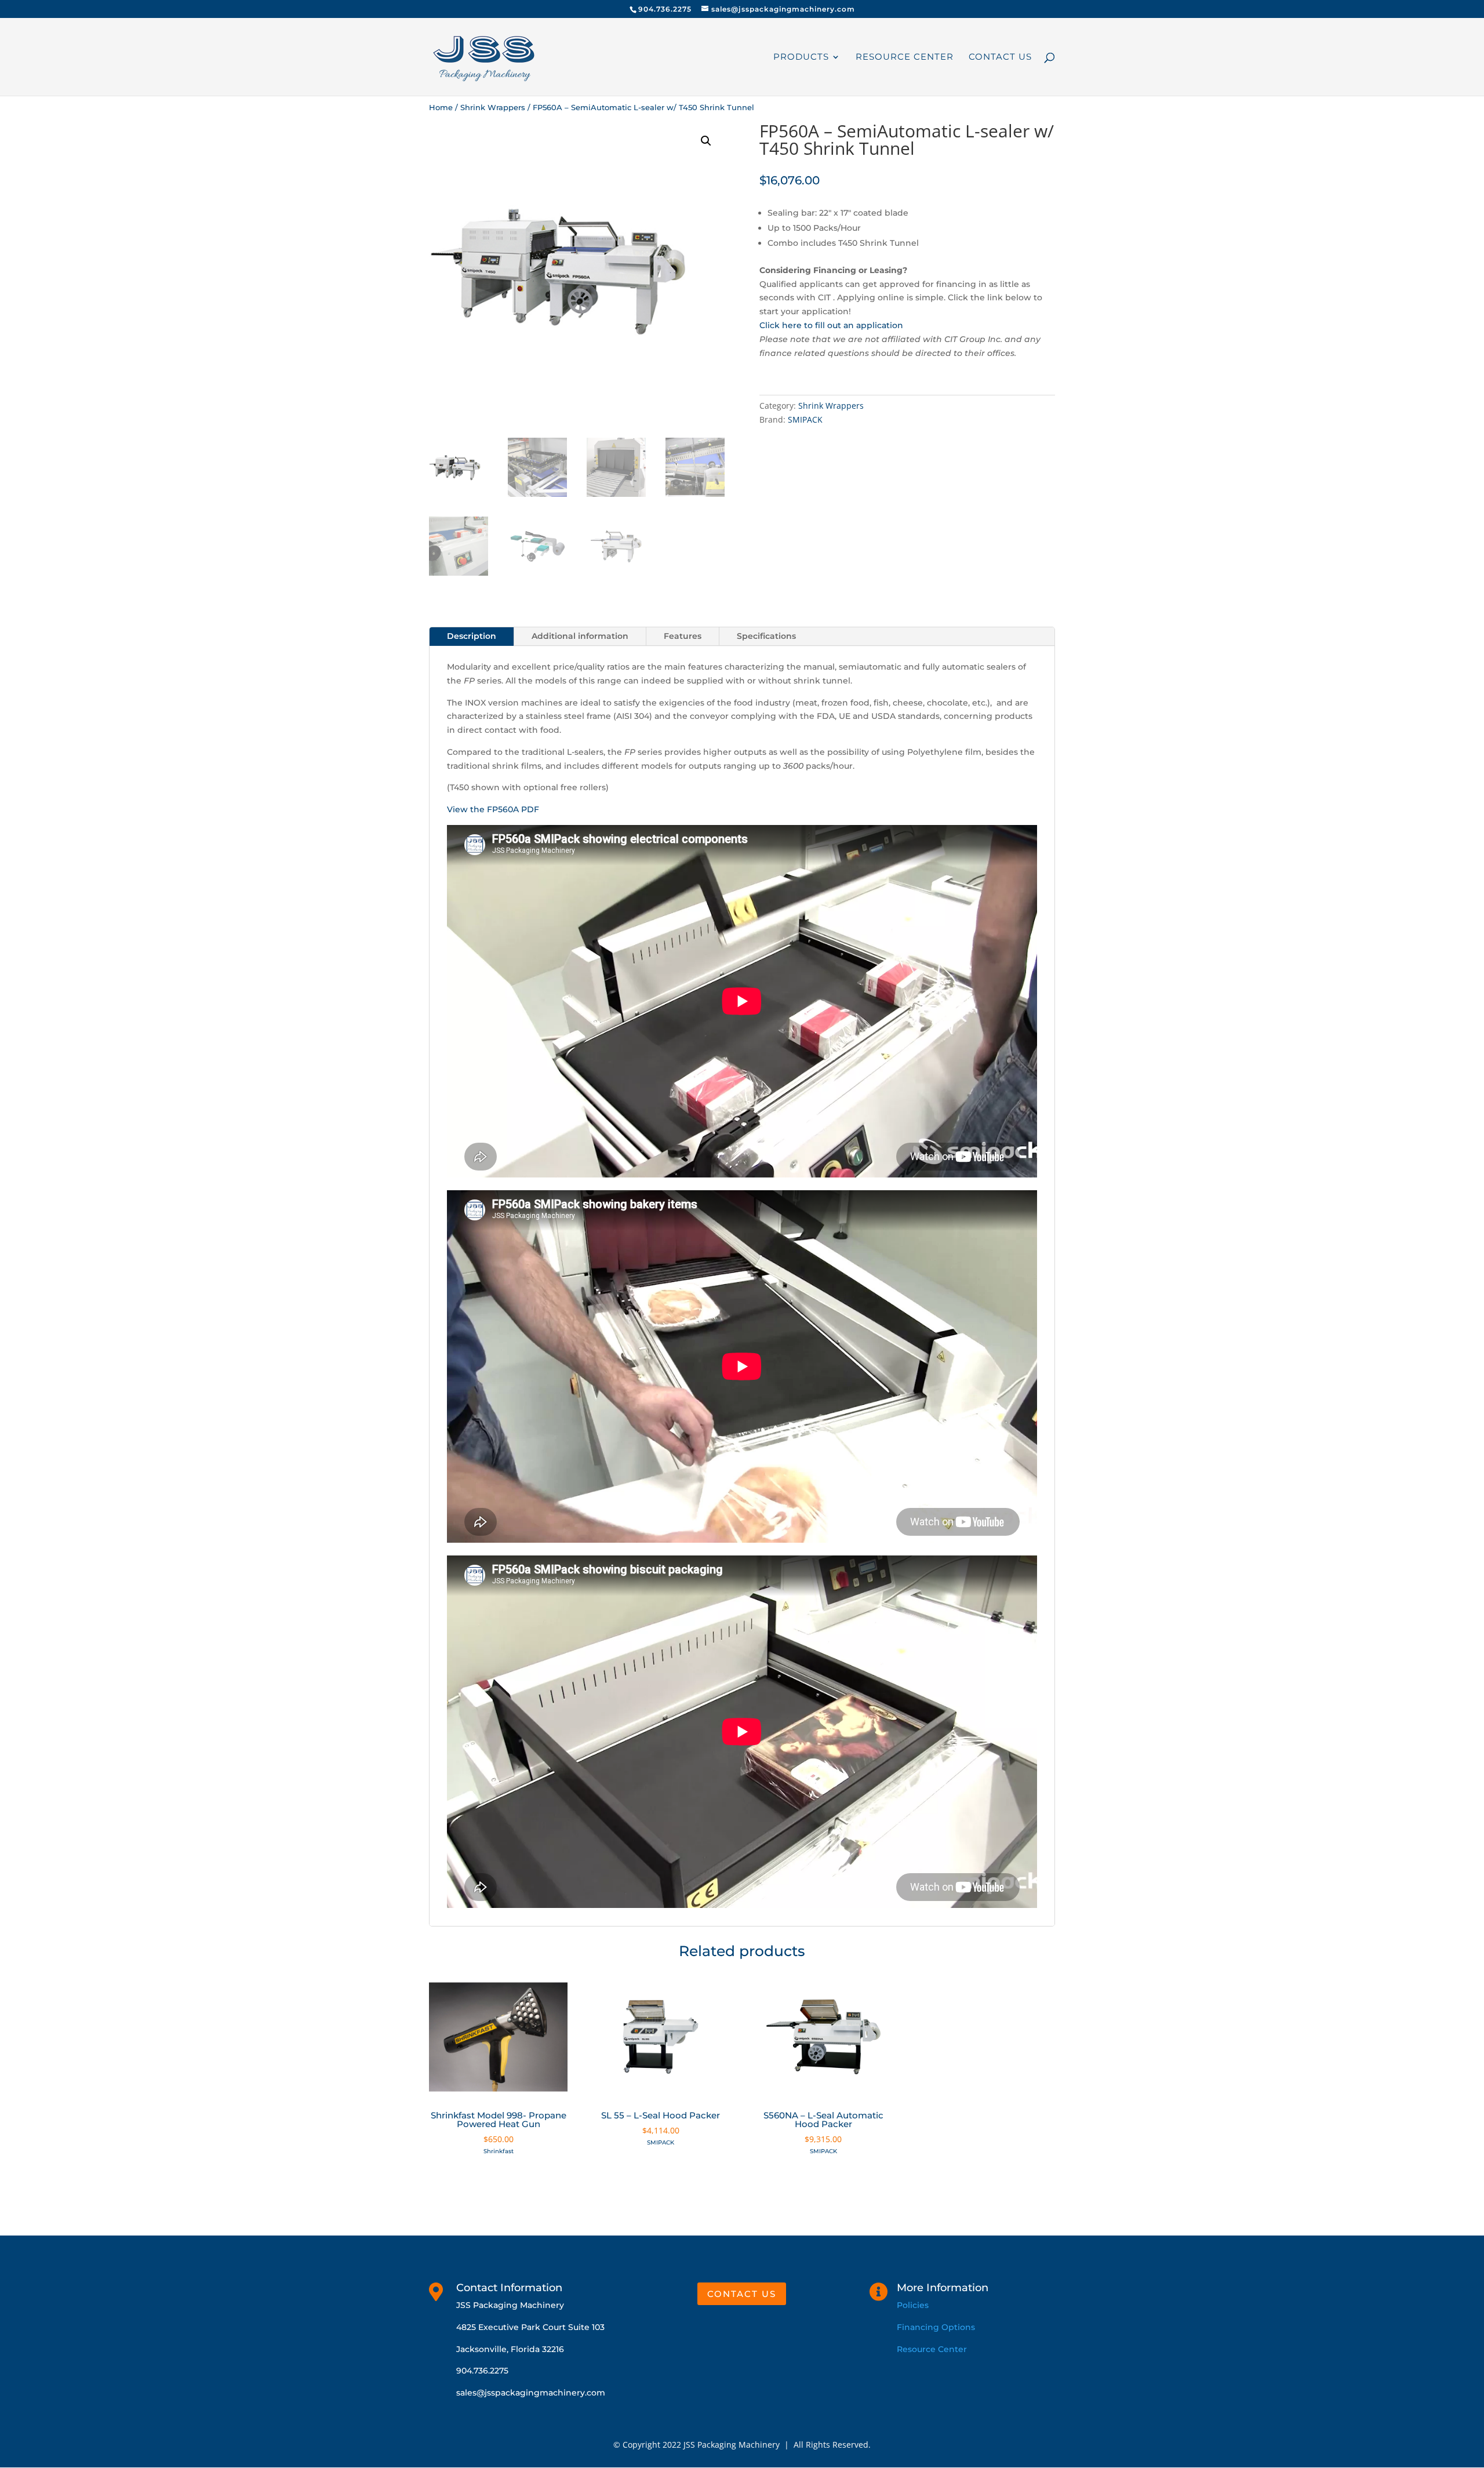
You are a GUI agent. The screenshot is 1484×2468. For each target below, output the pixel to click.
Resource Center (905, 57)
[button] (706, 141)
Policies (913, 2305)
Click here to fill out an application (831, 325)
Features (683, 636)
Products (801, 57)
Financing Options (936, 2327)
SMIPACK (805, 419)
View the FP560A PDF (493, 809)
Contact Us (1000, 57)
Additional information (580, 636)
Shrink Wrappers (493, 108)
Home (441, 108)
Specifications (766, 636)
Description (472, 636)
